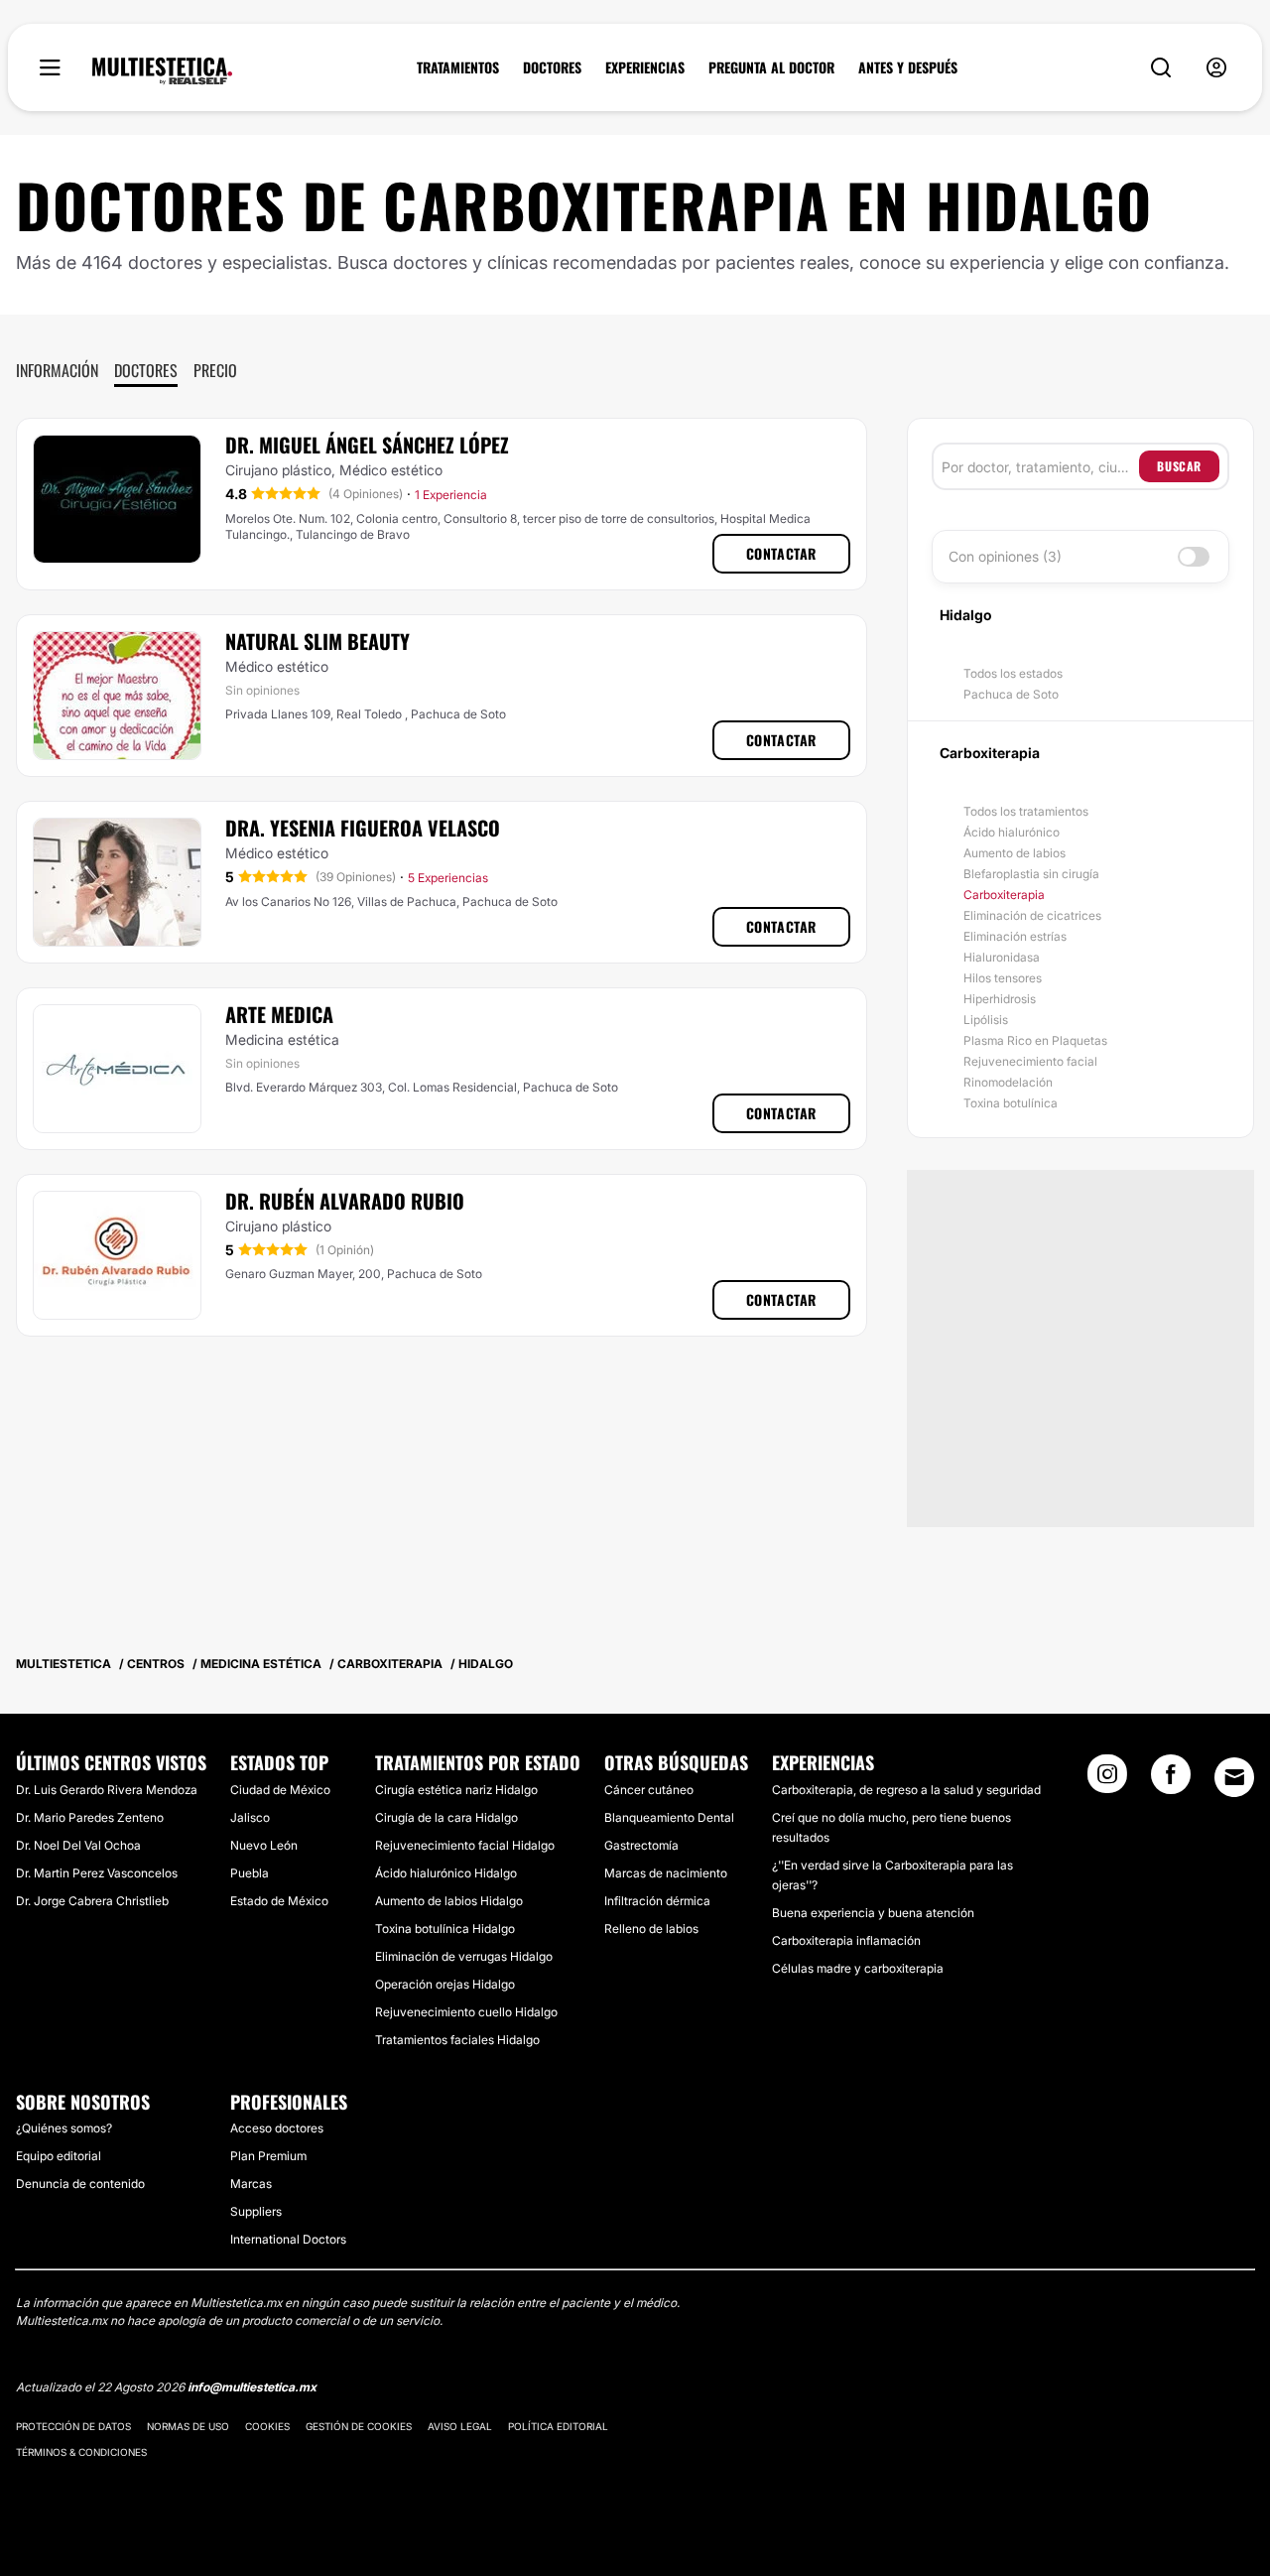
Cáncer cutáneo (649, 1790)
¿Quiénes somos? (64, 2128)
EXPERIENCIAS (645, 67)
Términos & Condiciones (81, 2452)
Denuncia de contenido (80, 2184)
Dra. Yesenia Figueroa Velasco (363, 828)
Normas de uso (188, 2426)
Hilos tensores (1003, 978)
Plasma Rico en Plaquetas (1035, 1040)
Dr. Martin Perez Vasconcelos (97, 1873)
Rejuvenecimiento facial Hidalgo (465, 1845)
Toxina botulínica (1011, 1103)
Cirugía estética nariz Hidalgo (456, 1790)
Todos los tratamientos (1026, 811)
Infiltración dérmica (657, 1901)
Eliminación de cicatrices (1032, 915)
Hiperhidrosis (1000, 999)
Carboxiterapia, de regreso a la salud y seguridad (906, 1790)
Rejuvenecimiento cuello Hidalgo (466, 2012)
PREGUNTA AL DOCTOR (771, 67)
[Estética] (162, 71)
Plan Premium (268, 2156)
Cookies (267, 2426)
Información (57, 370)
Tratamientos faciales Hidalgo (457, 2040)
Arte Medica (279, 1014)
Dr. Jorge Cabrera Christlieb (92, 1901)
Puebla (250, 1873)
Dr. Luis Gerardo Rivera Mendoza (107, 1790)
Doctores (146, 370)
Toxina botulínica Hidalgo (445, 1929)
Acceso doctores (277, 2128)
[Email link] (1234, 1777)
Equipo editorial (59, 2156)
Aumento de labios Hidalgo (449, 1901)
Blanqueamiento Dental (669, 1817)
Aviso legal (460, 2426)
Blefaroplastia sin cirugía (1031, 874)
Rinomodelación (1008, 1082)
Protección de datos (73, 2426)
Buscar (1179, 466)
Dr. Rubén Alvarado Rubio (345, 1201)
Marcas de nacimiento (666, 1873)
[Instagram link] (1107, 1780)
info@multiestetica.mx (252, 2387)
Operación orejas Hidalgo (445, 1984)
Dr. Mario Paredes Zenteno (90, 1817)
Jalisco (250, 1817)
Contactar (781, 553)
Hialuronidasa (1002, 957)
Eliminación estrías (1015, 936)
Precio (215, 370)
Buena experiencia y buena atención (873, 1913)
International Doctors (288, 2239)
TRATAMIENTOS (458, 67)
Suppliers (256, 2211)
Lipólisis (986, 1020)
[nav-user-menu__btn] (1216, 68)
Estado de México (279, 1901)
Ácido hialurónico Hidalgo (446, 1873)
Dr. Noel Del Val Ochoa (78, 1845)
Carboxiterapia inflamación (846, 1940)
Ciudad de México (280, 1790)
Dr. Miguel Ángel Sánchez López (367, 445)
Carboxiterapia (1004, 895)
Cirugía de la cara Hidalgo (446, 1817)
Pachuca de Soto (1011, 694)
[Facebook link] (1171, 1780)
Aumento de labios (1015, 853)
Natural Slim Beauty (317, 641)
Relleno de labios (651, 1929)
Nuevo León (264, 1845)
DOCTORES (552, 67)
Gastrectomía (641, 1845)
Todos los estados (1013, 673)
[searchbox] (1040, 466)
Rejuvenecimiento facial (1030, 1061)
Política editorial (558, 2426)
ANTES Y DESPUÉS (908, 67)
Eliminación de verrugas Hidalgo (464, 1956)
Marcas (251, 2184)
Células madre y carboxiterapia (858, 1968)
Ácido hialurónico (1012, 832)
